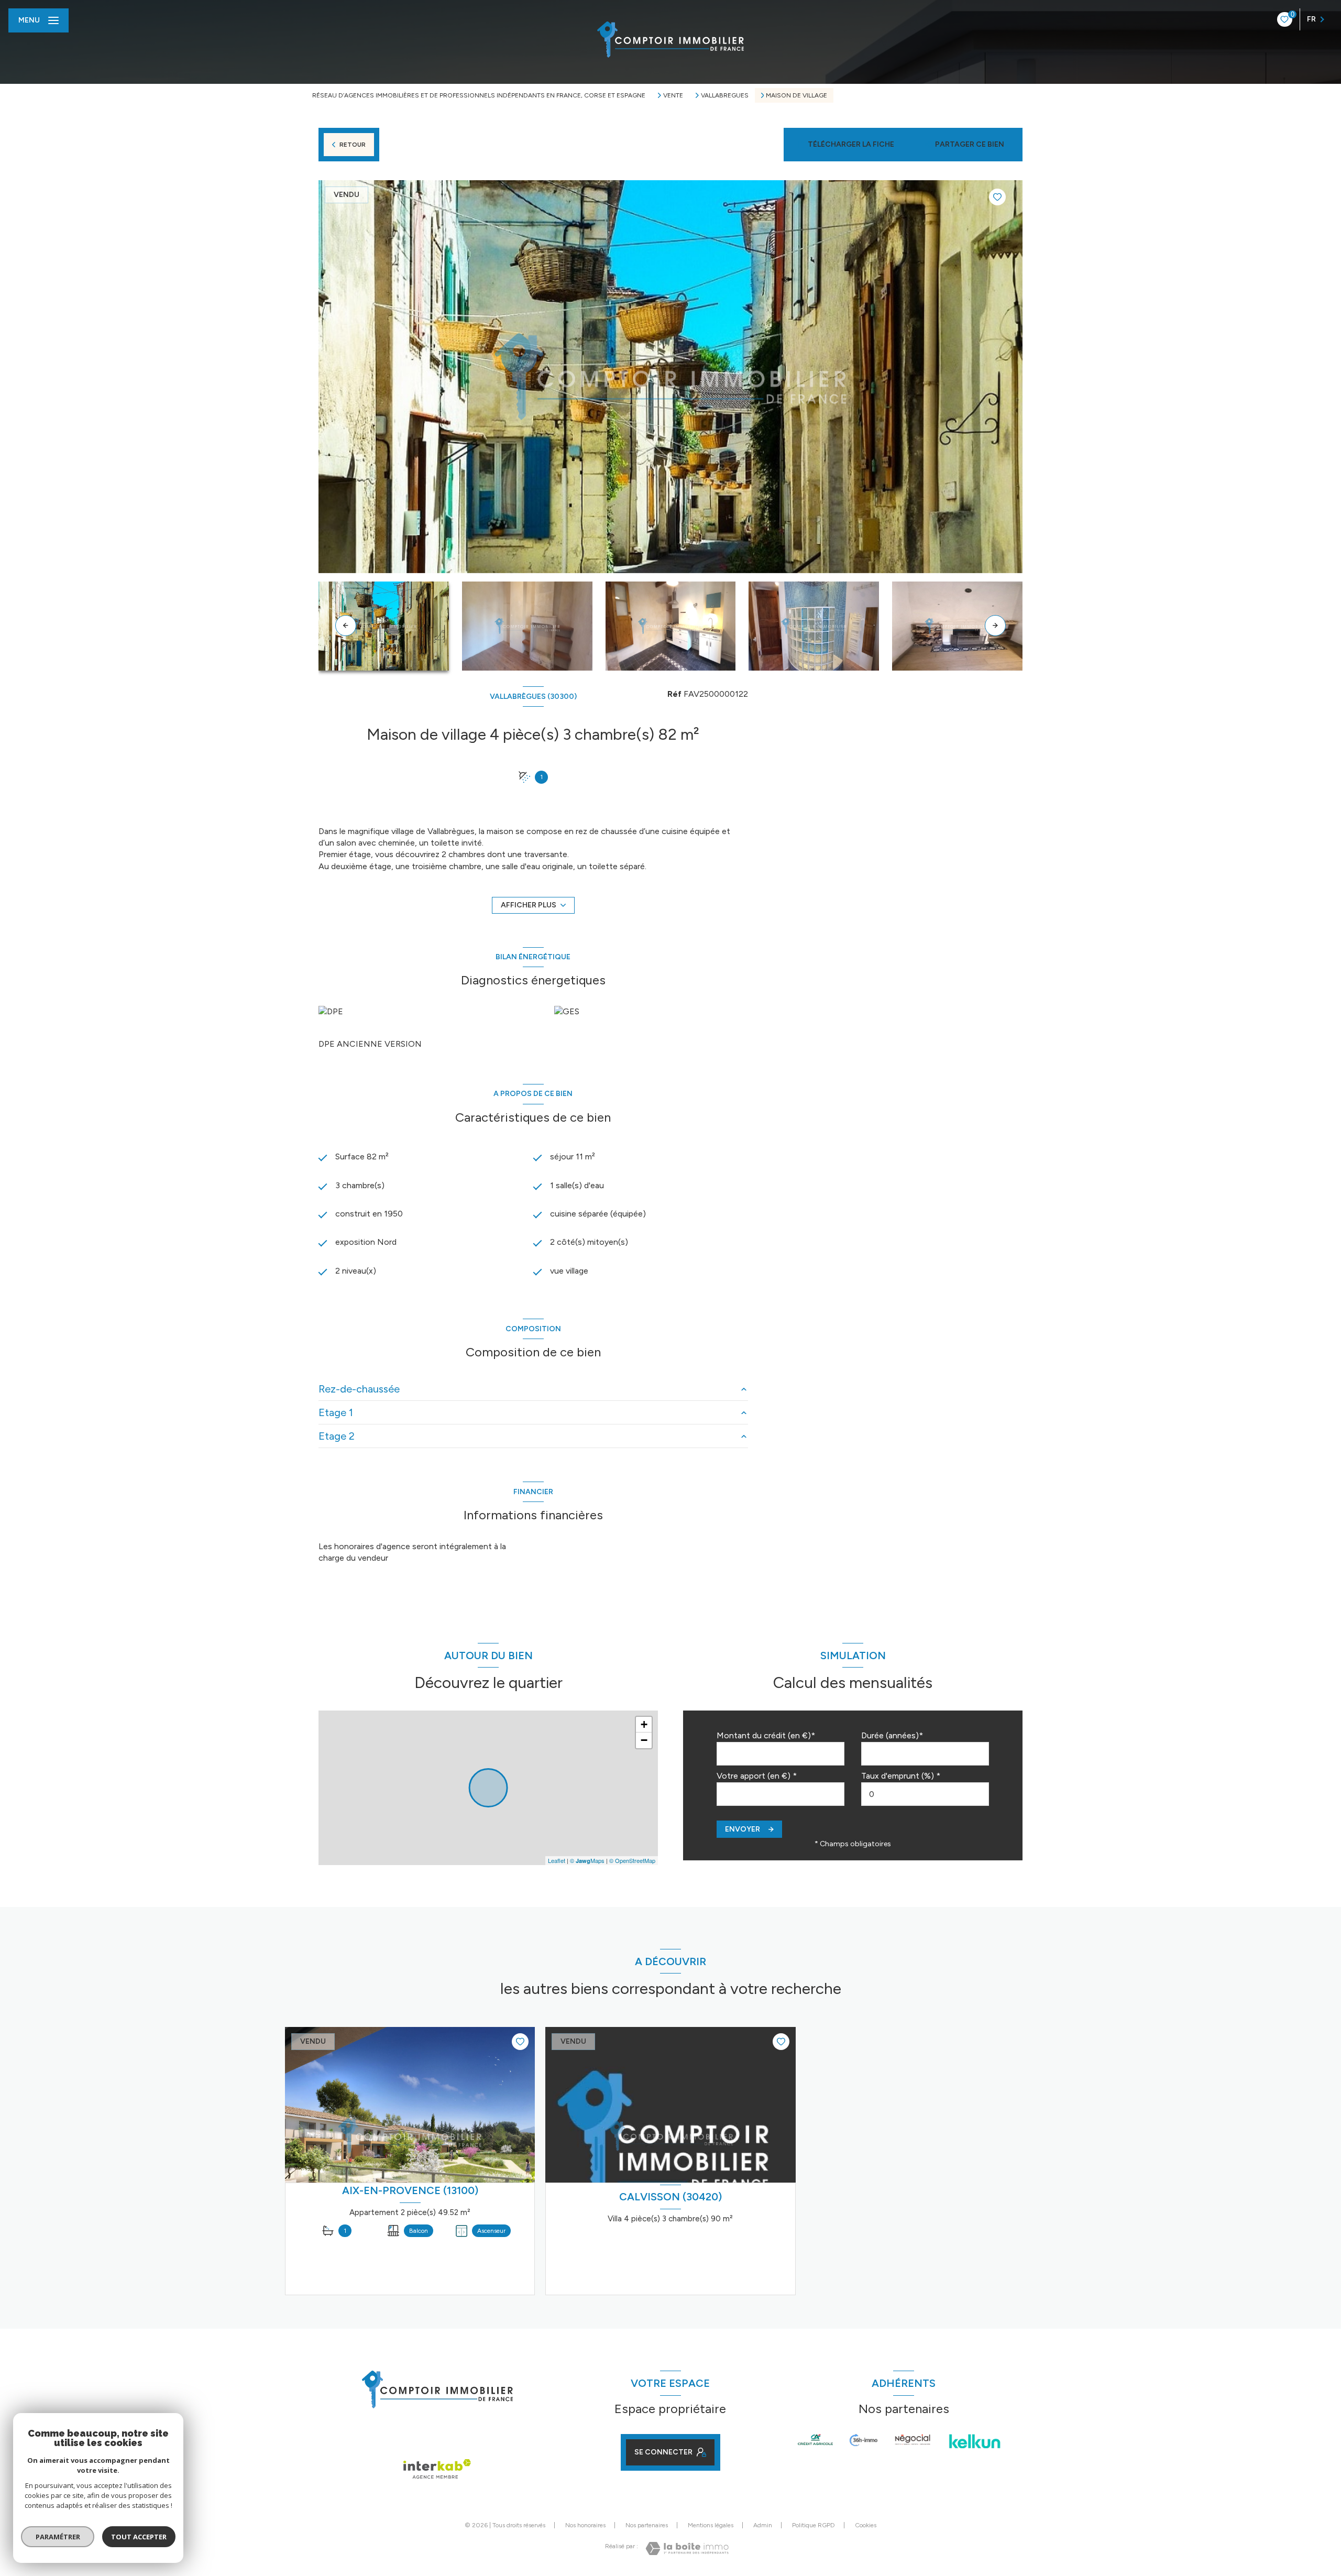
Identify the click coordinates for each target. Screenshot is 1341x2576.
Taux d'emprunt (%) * (901, 1776)
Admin (763, 2525)
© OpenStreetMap (632, 1860)
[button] (995, 626)
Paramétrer (58, 2537)
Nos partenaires (647, 2525)
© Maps (587, 1860)
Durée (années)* (892, 1735)
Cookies (866, 2525)
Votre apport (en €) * (757, 1776)
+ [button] (644, 1724)
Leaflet (557, 1860)
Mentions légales (711, 2525)
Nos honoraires (585, 2525)
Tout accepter (139, 2537)
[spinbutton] (925, 1794)
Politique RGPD (814, 2525)
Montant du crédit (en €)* (766, 1735)
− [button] (644, 1740)
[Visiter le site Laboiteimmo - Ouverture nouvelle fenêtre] (687, 2548)
